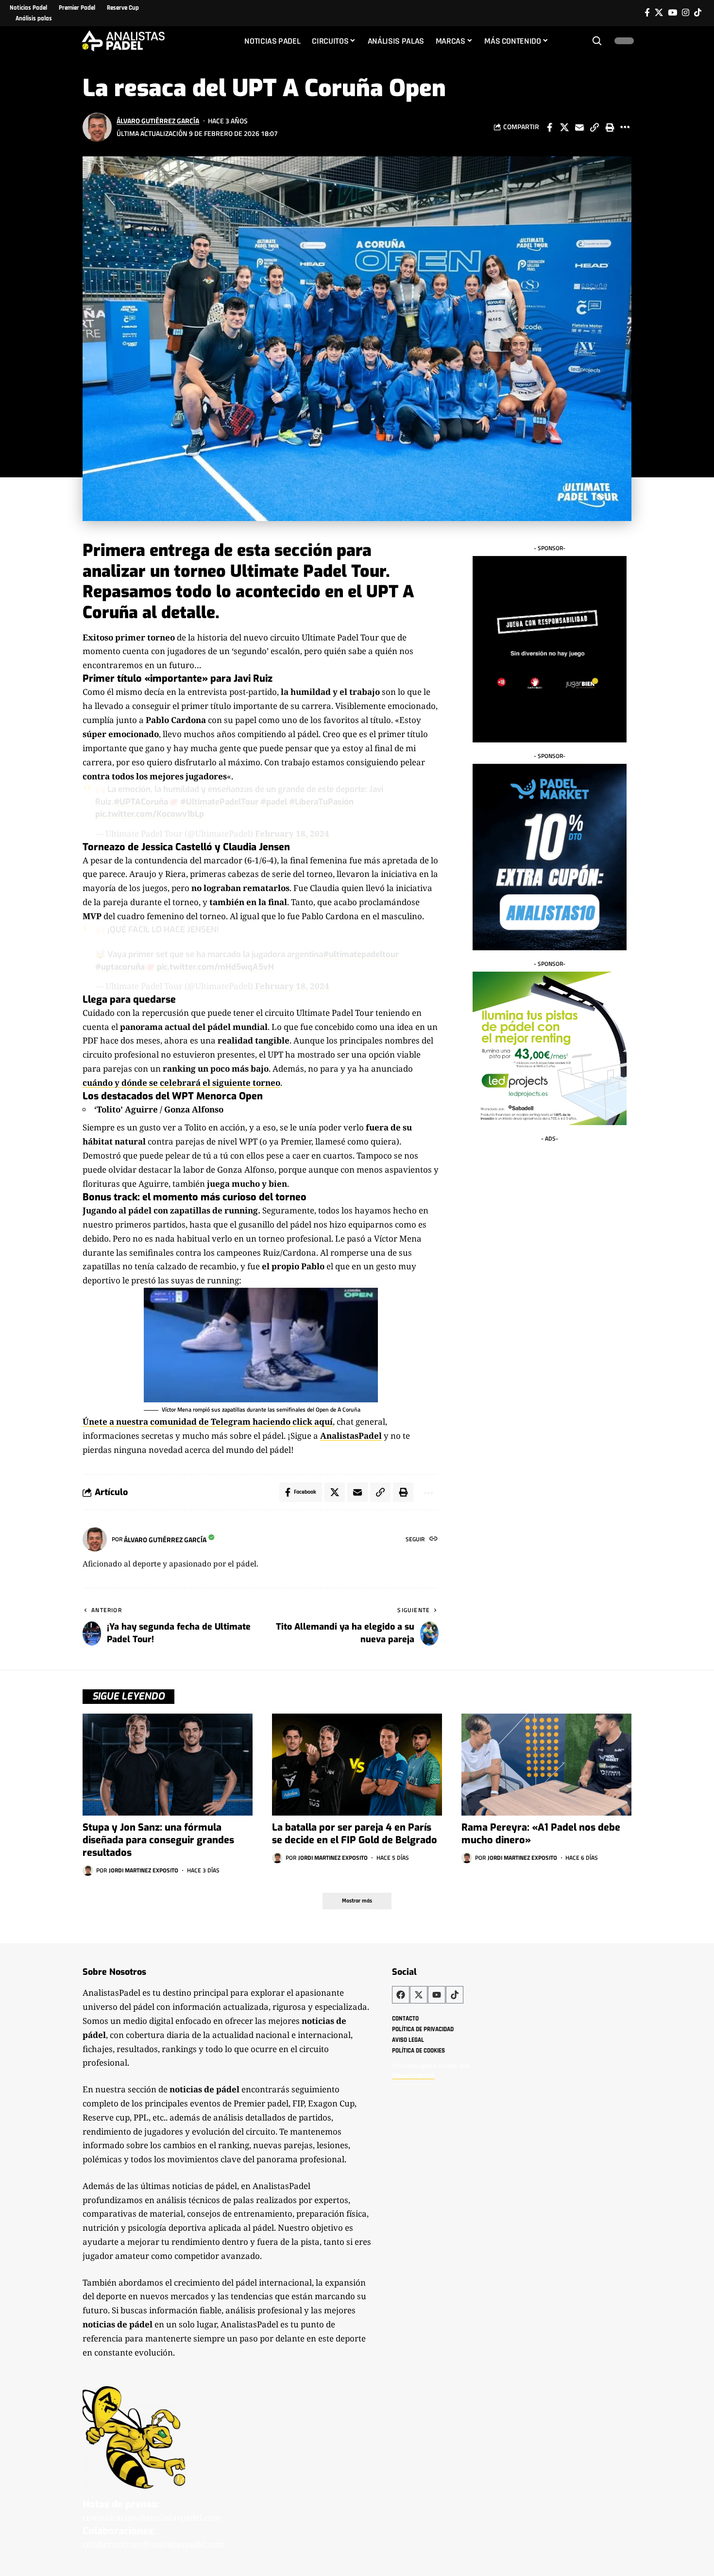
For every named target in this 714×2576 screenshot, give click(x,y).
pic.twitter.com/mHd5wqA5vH (215, 967)
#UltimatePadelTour (219, 802)
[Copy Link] (595, 127)
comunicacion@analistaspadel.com (152, 2517)
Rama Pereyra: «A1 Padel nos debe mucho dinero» (541, 1834)
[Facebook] (647, 13)
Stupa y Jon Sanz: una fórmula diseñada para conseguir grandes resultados (158, 1840)
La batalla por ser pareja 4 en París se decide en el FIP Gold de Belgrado (355, 1834)
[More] (625, 127)
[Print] (610, 127)
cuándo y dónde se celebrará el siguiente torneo (181, 1083)
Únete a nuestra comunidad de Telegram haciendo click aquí (208, 1422)
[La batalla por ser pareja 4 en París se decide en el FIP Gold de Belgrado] (357, 1765)
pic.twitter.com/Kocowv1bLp (150, 814)
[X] (659, 13)
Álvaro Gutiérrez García (158, 121)
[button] (597, 41)
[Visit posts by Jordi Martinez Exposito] (88, 1870)
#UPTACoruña (141, 802)
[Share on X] (564, 127)
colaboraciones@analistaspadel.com (154, 2544)
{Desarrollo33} (413, 2076)
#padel (274, 802)
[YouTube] (672, 13)
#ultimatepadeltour (361, 954)
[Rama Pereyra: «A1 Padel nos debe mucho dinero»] (546, 1765)
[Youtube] (437, 1995)
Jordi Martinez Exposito (144, 1870)
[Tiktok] (698, 13)
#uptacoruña (120, 967)
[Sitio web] (433, 1540)
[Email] (579, 127)
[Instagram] (686, 13)
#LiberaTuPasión (321, 802)
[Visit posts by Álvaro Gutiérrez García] (97, 127)
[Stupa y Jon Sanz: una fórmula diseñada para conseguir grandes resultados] (168, 1765)
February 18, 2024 (292, 833)
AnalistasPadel (351, 1436)
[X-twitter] (419, 1995)
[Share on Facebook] (549, 127)
